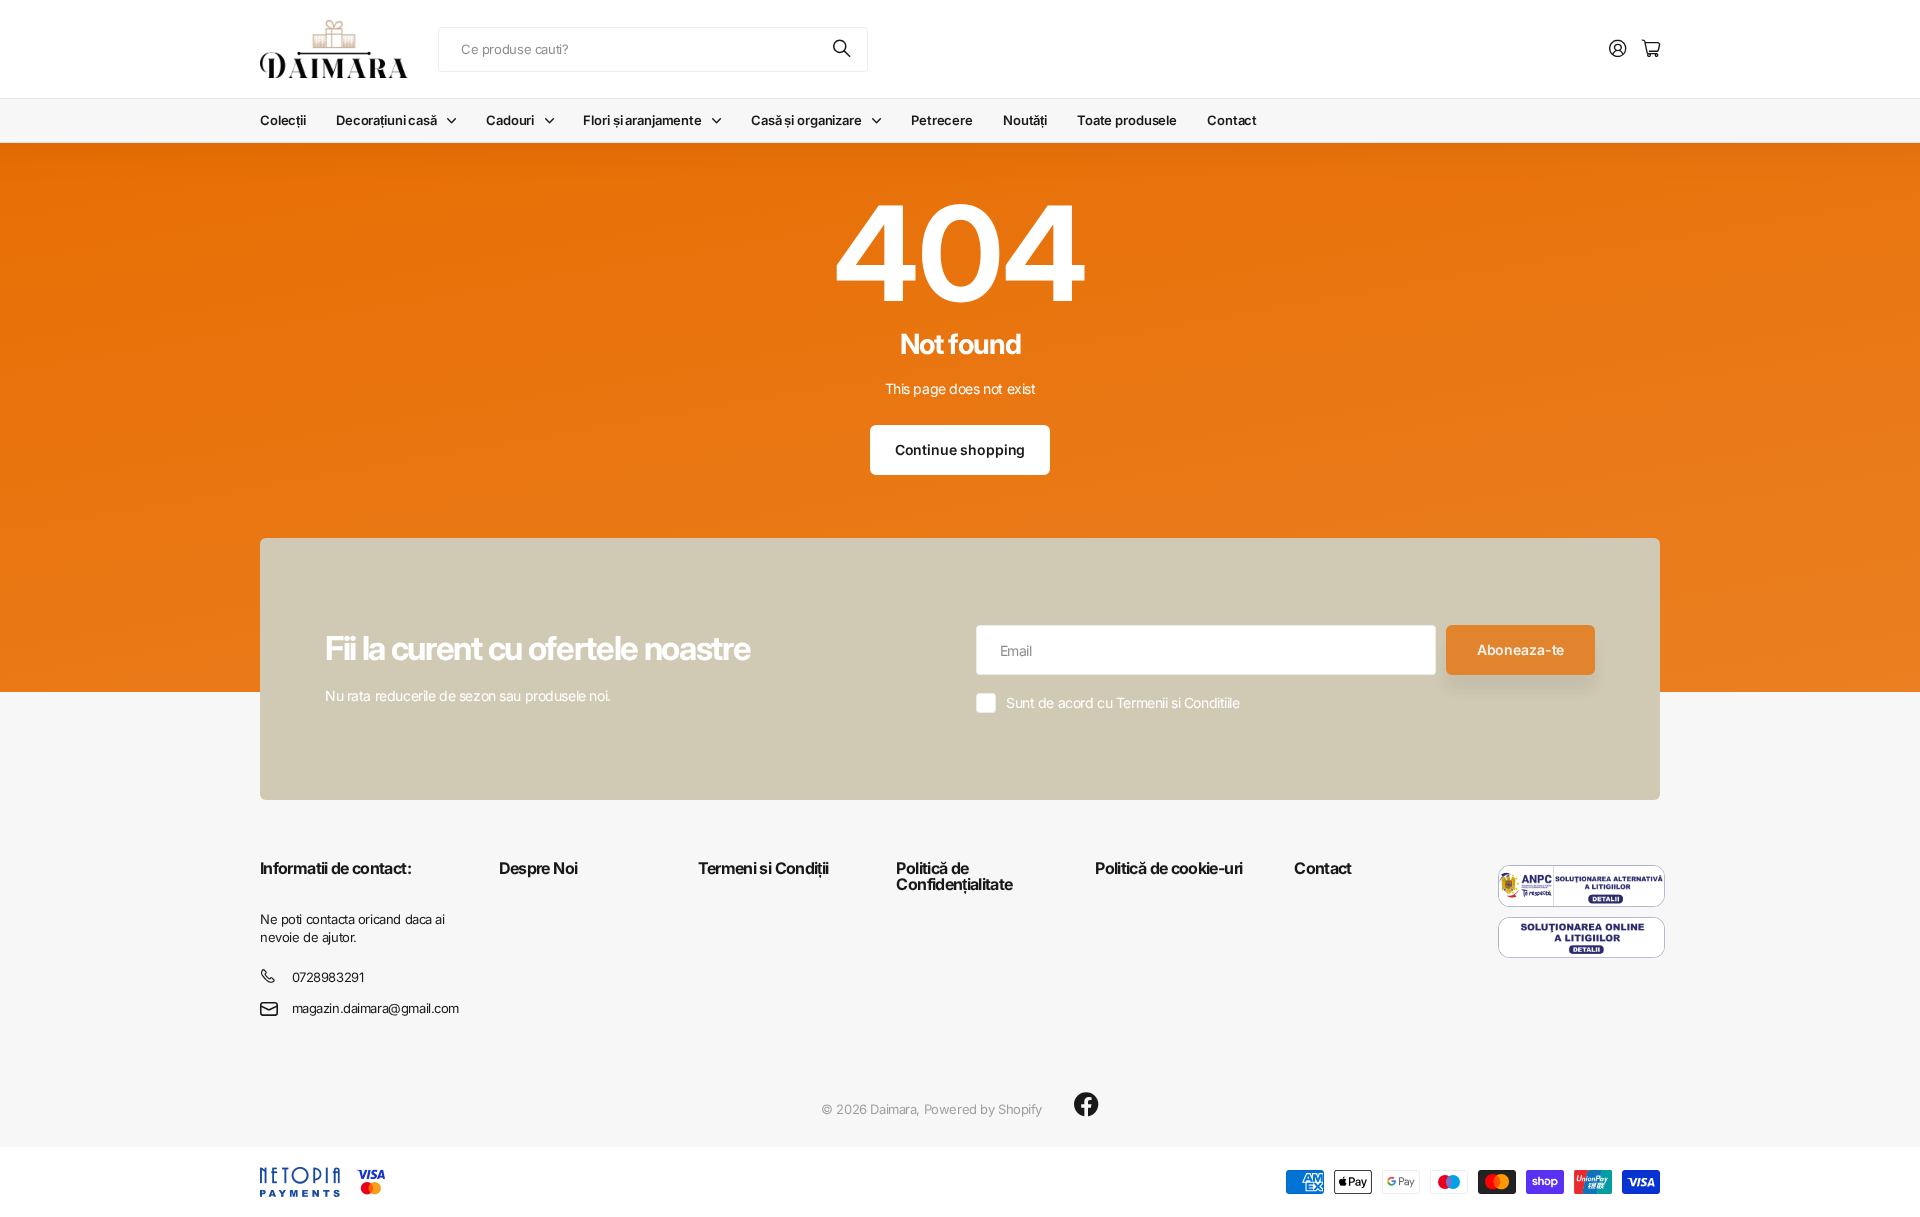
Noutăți (1025, 120)
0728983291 (328, 977)
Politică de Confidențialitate (954, 876)
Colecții (283, 120)
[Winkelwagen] (1651, 49)
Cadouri (510, 120)
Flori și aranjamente (642, 120)
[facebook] (1086, 1105)
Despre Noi (538, 868)
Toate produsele (1127, 120)
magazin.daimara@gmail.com (376, 1008)
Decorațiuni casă (386, 120)
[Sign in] (1618, 49)
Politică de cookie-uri (1168, 868)
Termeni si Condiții (763, 868)
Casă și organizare (806, 120)
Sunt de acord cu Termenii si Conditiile (1123, 702)
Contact (1232, 120)
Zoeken (843, 49)
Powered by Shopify (983, 1109)
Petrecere (942, 120)
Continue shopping (960, 449)
